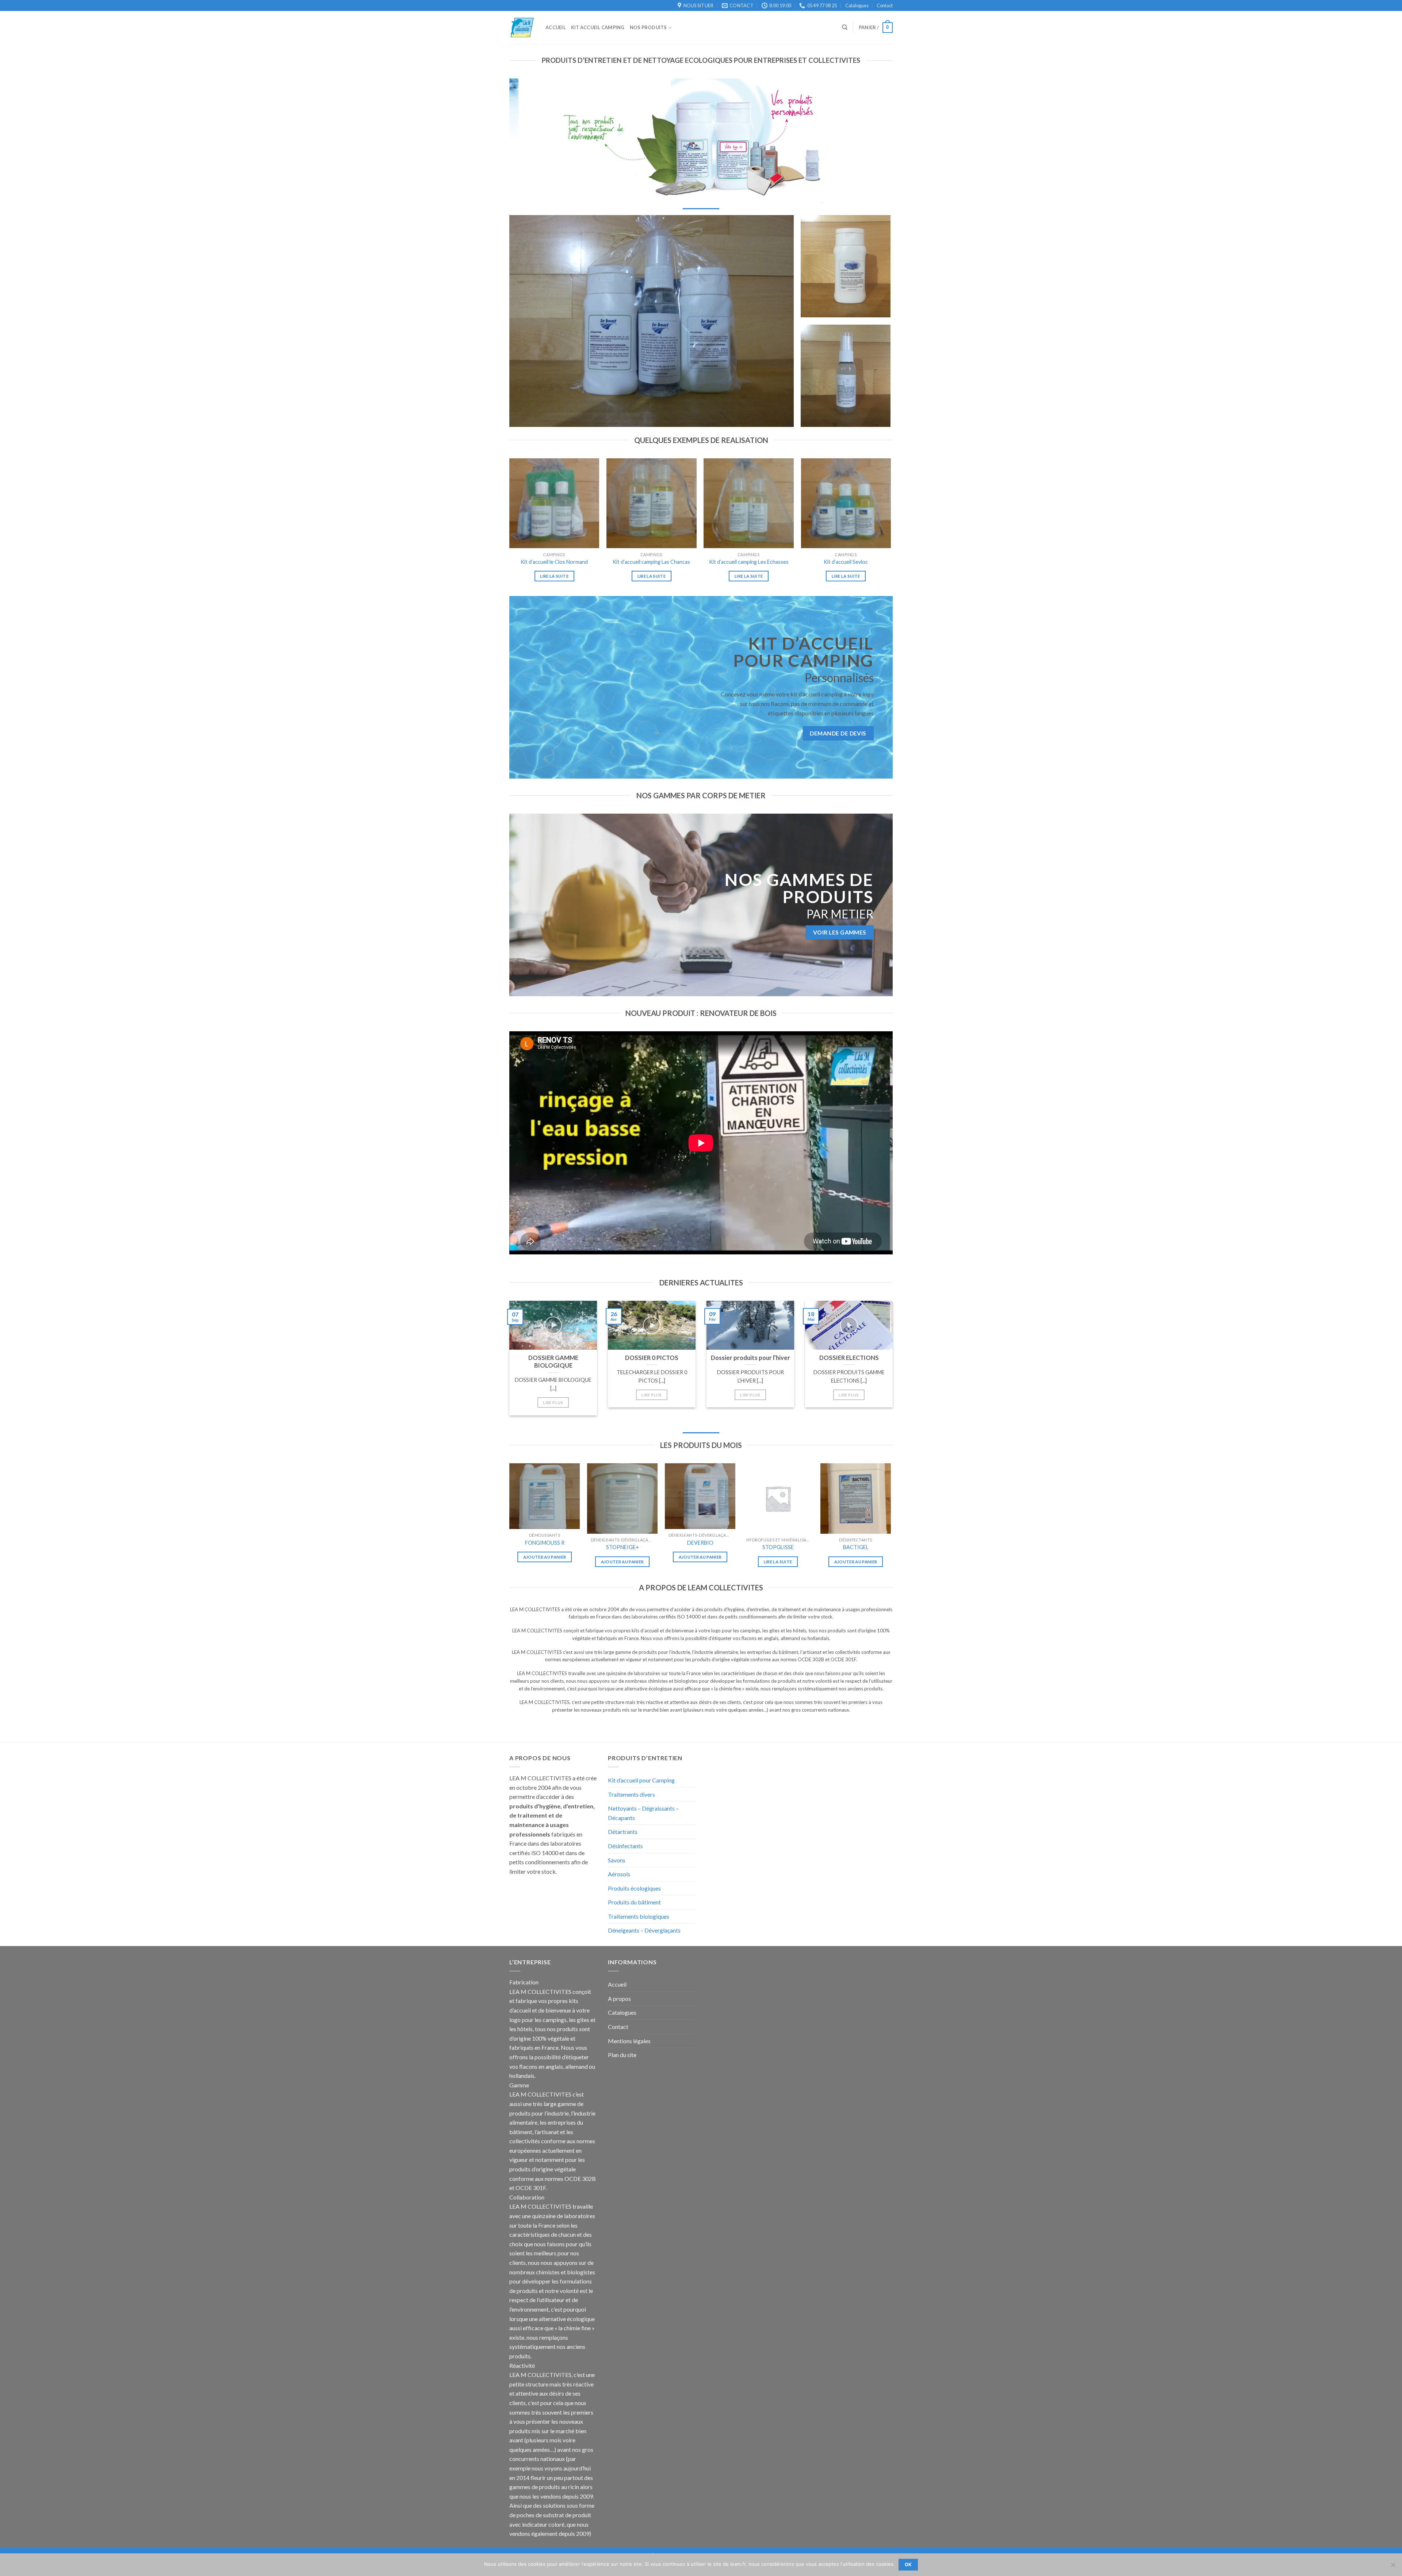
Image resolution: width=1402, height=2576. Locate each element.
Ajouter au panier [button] (545, 1557)
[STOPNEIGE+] (622, 1499)
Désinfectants (625, 1846)
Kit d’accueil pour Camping (641, 1780)
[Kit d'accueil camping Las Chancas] (652, 503)
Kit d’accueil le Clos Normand (554, 562)
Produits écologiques (634, 1888)
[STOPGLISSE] (778, 1499)
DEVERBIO (700, 1543)
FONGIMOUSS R (545, 1543)
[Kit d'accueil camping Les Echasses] (749, 503)
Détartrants (623, 1832)
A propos (619, 1998)
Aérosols (619, 1874)
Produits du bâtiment (634, 1902)
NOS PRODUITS (648, 27)
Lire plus (553, 1402)
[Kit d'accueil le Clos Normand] (554, 503)
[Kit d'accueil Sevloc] (846, 503)
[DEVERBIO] (700, 1496)
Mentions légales (629, 2041)
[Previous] (524, 140)
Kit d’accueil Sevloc (846, 562)
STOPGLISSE (778, 1547)
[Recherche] (845, 27)
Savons (617, 1860)
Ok (908, 2564)
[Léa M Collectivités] (522, 28)
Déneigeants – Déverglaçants (644, 1930)
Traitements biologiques (639, 1916)
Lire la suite (554, 576)
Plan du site (622, 2055)
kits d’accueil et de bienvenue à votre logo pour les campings (549, 2010)
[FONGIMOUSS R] (545, 1496)
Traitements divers (631, 1794)
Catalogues (857, 5)
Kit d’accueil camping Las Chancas (651, 562)
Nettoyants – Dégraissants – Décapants (643, 1813)
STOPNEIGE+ (623, 1547)
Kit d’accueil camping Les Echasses (749, 562)
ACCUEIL (556, 27)
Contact (885, 5)
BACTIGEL (856, 1547)
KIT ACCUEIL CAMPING (598, 27)
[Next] (878, 140)
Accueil (617, 1984)
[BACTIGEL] (856, 1499)
